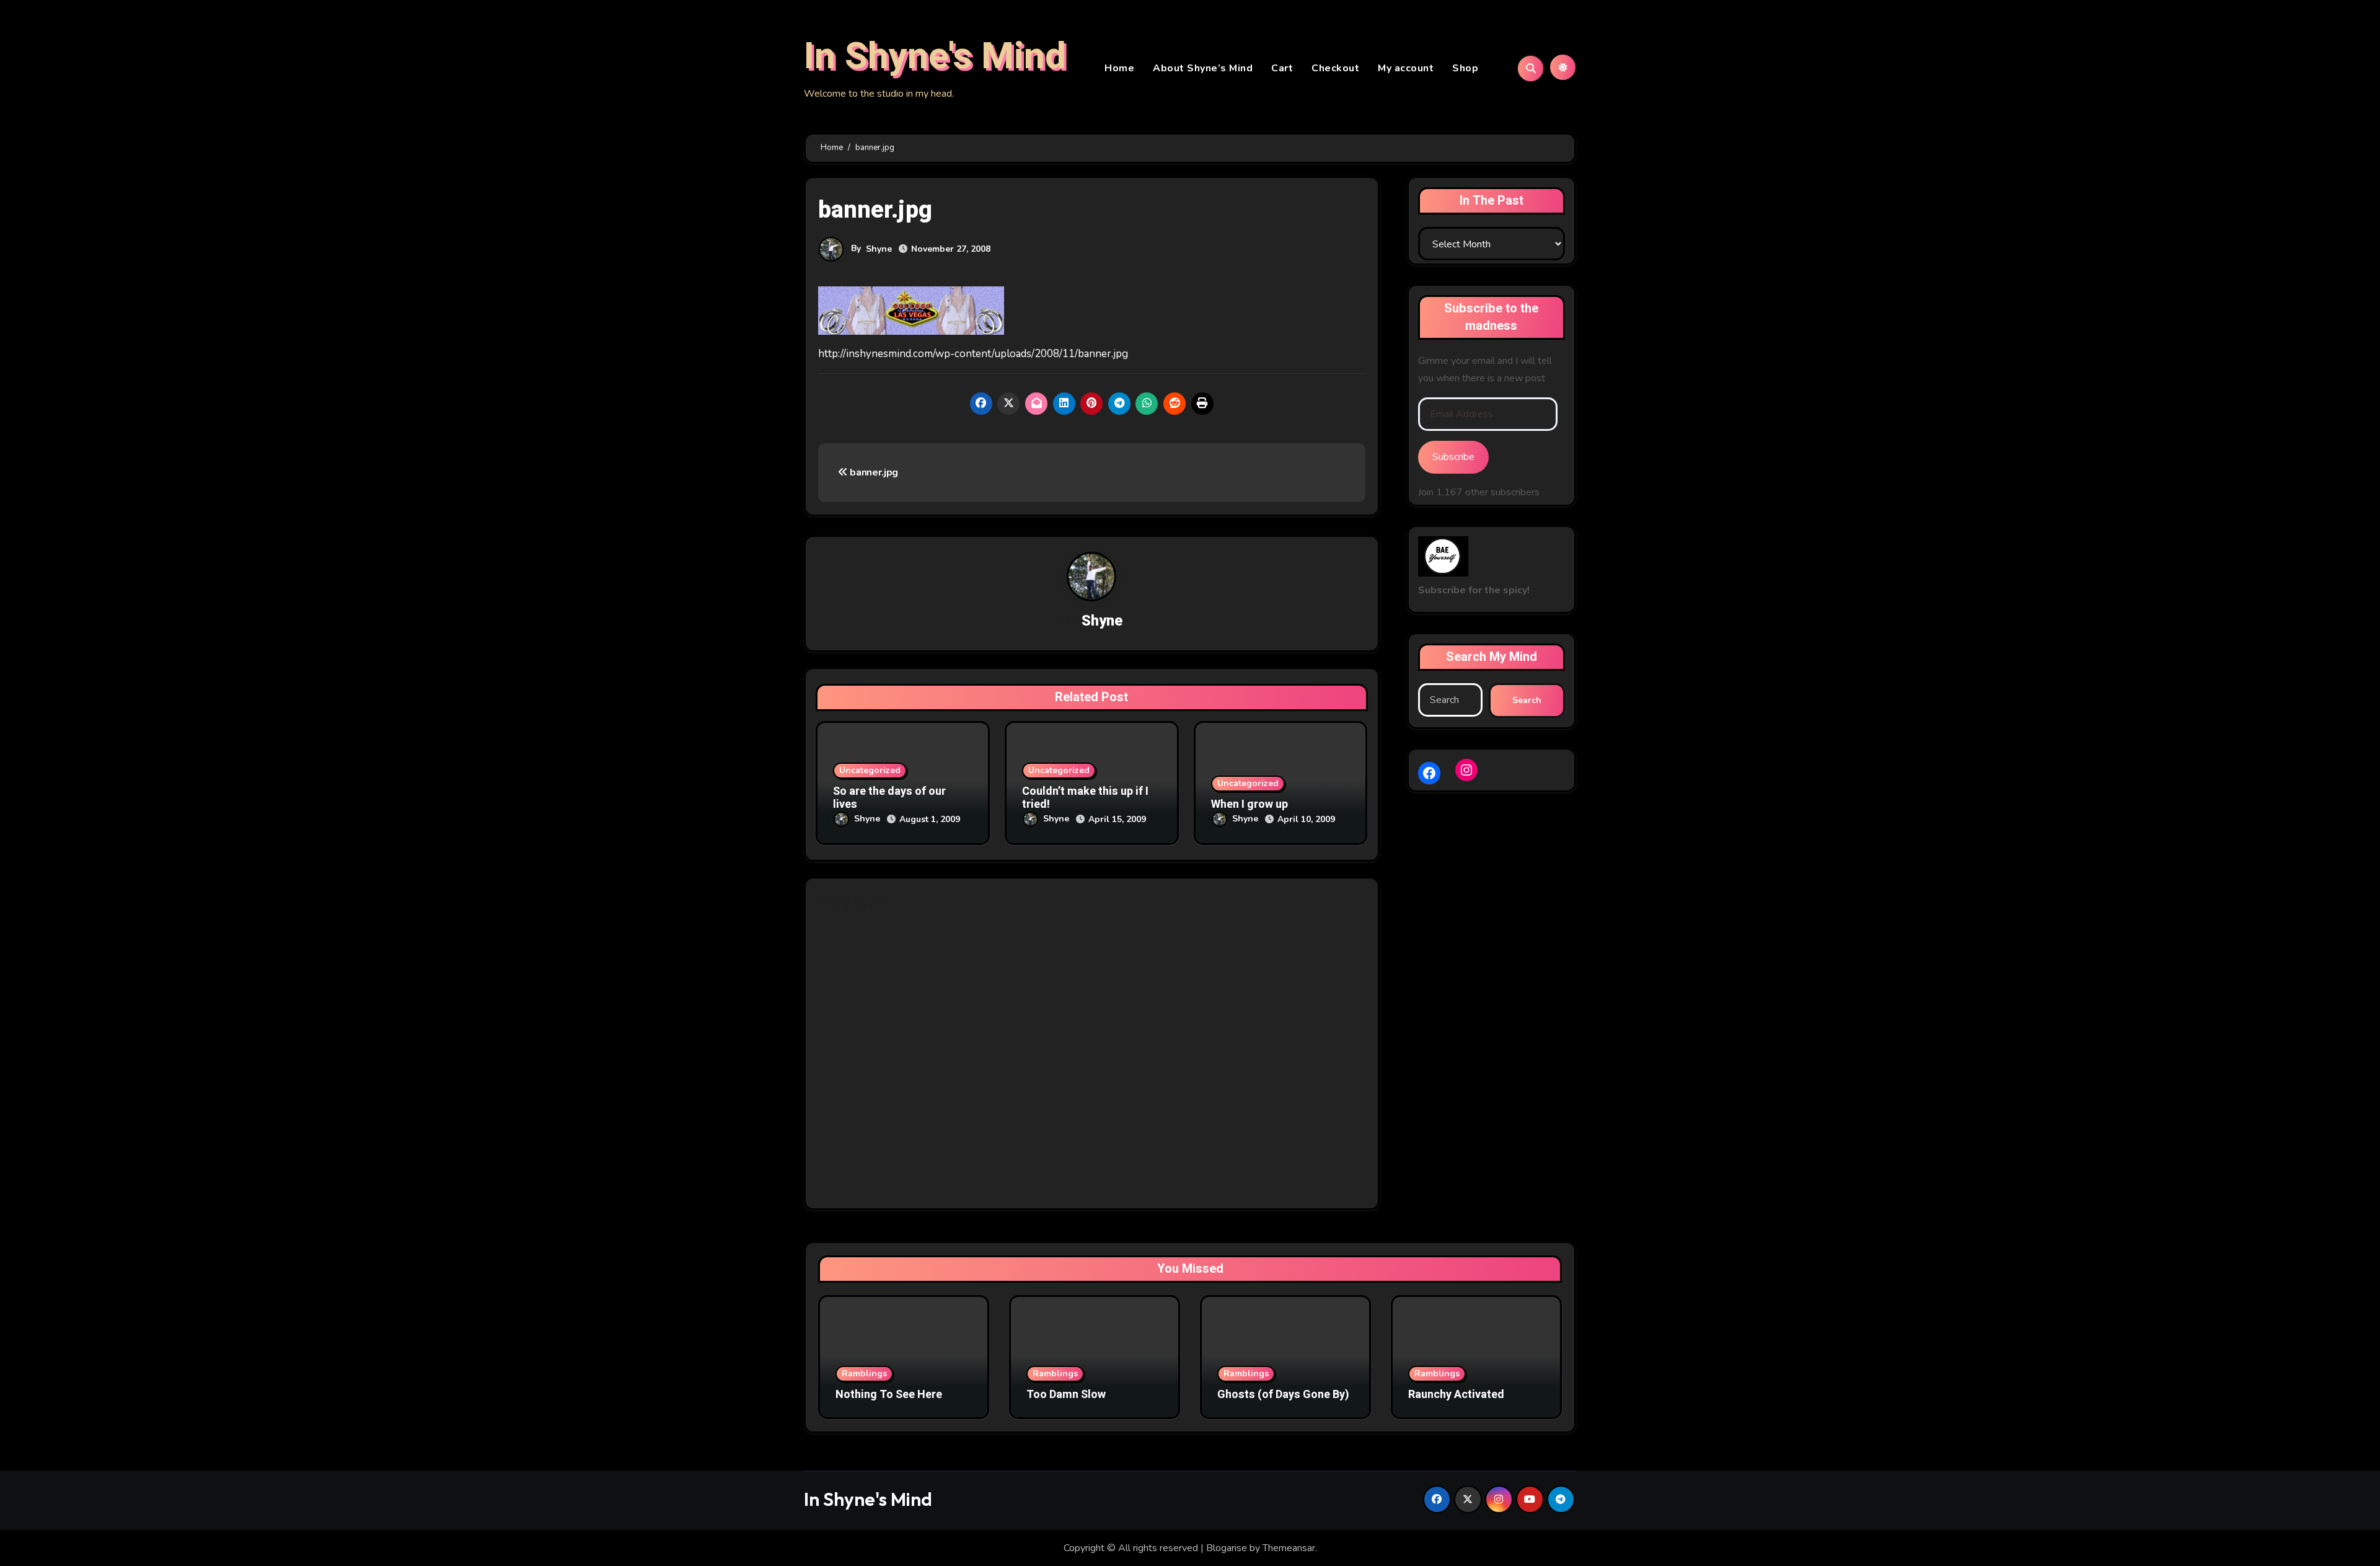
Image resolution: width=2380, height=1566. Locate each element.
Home (1119, 68)
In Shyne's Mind (935, 56)
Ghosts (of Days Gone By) (1283, 1395)
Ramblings (864, 1374)
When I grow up (1249, 804)
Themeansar (1289, 1548)
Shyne (879, 249)
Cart (1282, 68)
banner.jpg (873, 472)
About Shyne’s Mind (1203, 68)
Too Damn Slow (1066, 1395)
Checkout (1335, 68)
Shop (1465, 68)
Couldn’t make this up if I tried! (1085, 798)
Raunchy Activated (1456, 1395)
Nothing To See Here (889, 1395)
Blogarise (1227, 1548)
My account (1406, 68)
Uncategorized (870, 770)
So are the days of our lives (889, 798)
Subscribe (1453, 457)
